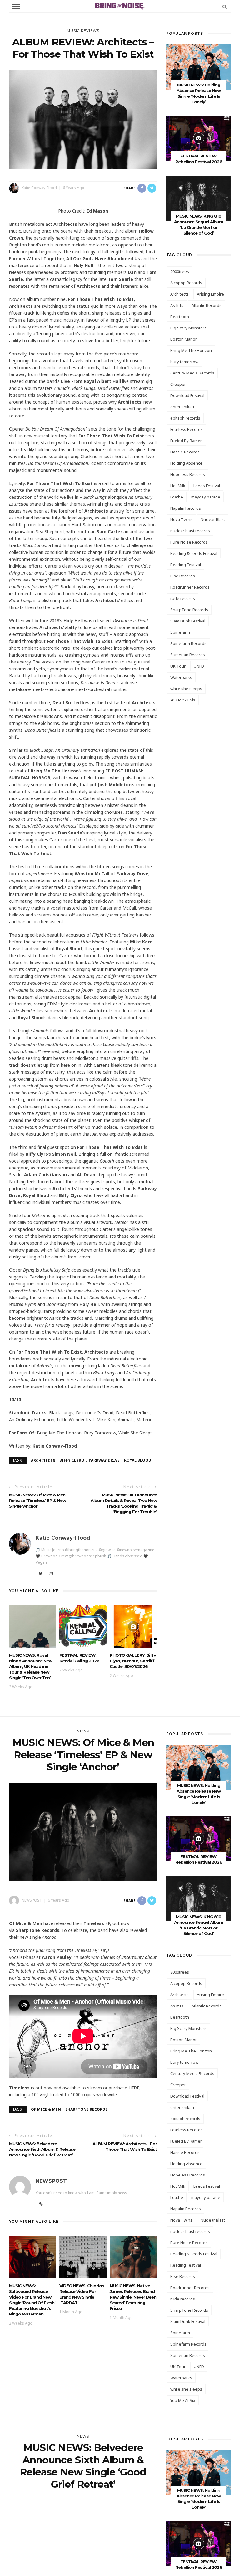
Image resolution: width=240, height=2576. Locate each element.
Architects (43, 1460)
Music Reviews (83, 31)
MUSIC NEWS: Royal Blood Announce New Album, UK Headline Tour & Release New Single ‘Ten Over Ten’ (31, 1666)
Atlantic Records (207, 305)
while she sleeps (186, 689)
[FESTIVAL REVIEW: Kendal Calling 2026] (83, 1626)
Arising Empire (210, 294)
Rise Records (183, 576)
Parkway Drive (104, 1460)
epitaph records (185, 418)
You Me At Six (183, 700)
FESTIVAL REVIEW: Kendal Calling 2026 (79, 1658)
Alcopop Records (186, 283)
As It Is (177, 305)
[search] (225, 6)
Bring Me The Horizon (191, 350)
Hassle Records (185, 452)
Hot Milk (178, 486)
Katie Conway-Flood (39, 188)
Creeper (178, 384)
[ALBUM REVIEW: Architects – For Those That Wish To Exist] (83, 119)
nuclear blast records (190, 531)
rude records (183, 598)
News (83, 1731)
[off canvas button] (16, 7)
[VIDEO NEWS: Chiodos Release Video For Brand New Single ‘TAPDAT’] (83, 2256)
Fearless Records (187, 429)
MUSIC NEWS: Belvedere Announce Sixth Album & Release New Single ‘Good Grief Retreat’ (42, 2149)
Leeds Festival (207, 486)
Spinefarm (180, 632)
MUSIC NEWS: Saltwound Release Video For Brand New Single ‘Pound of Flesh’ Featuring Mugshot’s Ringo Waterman (32, 2300)
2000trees (180, 271)
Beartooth (180, 317)
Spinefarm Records (188, 643)
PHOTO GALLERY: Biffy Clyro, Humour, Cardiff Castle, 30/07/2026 (133, 1661)
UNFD (199, 666)
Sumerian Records (188, 655)
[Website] (41, 2204)
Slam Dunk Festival (188, 621)
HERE (134, 2088)
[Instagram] (51, 1573)
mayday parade (206, 497)
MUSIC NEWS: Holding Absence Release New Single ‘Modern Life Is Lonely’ (199, 2499)
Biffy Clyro (72, 1460)
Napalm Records (186, 508)
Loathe (177, 497)
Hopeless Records (188, 474)
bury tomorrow (184, 362)
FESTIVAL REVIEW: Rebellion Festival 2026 (199, 1859)
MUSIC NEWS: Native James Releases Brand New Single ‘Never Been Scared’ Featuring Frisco (133, 2297)
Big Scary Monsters (188, 328)
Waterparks (181, 677)
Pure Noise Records (189, 542)
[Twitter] (41, 1573)
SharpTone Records (189, 610)
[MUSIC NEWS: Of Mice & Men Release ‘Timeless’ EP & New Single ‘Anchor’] (83, 1831)
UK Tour (178, 666)
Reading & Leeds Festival (194, 553)
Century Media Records (192, 373)
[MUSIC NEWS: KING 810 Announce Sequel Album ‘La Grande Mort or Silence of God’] (199, 198)
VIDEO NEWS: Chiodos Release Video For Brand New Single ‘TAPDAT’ (82, 2294)
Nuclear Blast (213, 519)
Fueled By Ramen (187, 441)
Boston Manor (184, 339)
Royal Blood (138, 1460)
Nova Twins (181, 519)
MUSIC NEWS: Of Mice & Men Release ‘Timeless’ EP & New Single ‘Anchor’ (37, 1500)
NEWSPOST (32, 1900)
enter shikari (182, 407)
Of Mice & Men (46, 2109)
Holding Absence (186, 463)
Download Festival (187, 395)
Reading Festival (186, 565)
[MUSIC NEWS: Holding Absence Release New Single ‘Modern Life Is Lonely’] (199, 67)
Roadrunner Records (190, 587)
